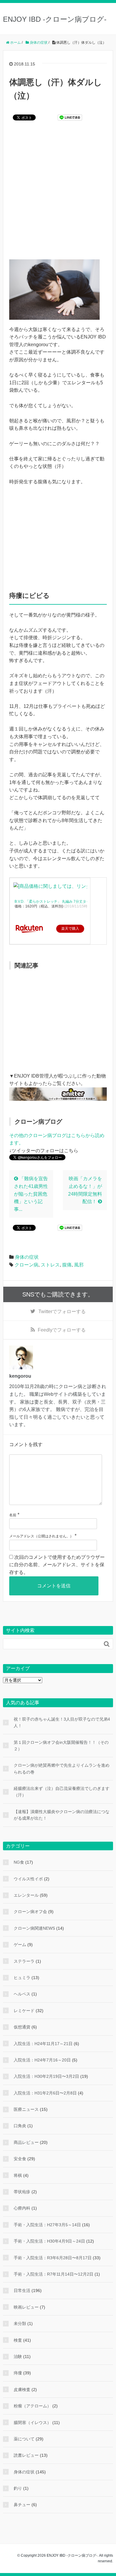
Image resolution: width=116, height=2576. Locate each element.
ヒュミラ (22, 1978)
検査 (18, 2340)
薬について (24, 2439)
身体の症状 (27, 1257)
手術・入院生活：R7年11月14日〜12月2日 (54, 2274)
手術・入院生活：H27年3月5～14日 (47, 2225)
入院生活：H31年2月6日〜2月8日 (45, 2093)
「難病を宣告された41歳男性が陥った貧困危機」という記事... (31, 1194)
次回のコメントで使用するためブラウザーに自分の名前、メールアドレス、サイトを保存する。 (57, 1565)
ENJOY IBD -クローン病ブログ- (55, 19)
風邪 (79, 1265)
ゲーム (20, 1945)
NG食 (19, 1862)
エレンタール (26, 1895)
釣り (18, 2488)
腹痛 (67, 1265)
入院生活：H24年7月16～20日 (42, 2060)
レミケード (24, 2011)
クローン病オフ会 (30, 1912)
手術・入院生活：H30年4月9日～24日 (49, 2241)
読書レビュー (26, 2455)
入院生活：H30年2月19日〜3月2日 (46, 2076)
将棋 (18, 2175)
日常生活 (22, 2290)
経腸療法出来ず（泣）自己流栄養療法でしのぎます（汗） (62, 1792)
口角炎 (20, 2126)
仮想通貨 (22, 2027)
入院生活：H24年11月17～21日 (43, 2044)
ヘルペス (22, 1994)
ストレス (50, 1265)
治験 (18, 2357)
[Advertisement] (58, 194)
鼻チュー (22, 2505)
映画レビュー (26, 2307)
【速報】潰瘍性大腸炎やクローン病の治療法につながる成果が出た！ (62, 1815)
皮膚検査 (22, 2390)
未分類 (20, 2323)
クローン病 (26, 1265)
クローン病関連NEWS (34, 1928)
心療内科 (22, 2208)
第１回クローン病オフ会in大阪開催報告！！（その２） (61, 1746)
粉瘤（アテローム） (32, 2406)
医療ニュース (26, 2109)
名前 (13, 1515)
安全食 (20, 2159)
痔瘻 (18, 2373)
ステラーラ (24, 1961)
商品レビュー (26, 2142)
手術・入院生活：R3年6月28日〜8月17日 (53, 2258)
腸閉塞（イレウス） (32, 2423)
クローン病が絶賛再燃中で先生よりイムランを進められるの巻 (62, 1768)
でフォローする (62, 1311)
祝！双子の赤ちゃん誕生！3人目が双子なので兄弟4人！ (62, 1722)
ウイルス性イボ (28, 1879)
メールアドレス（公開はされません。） (41, 1536)
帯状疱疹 (22, 2192)
